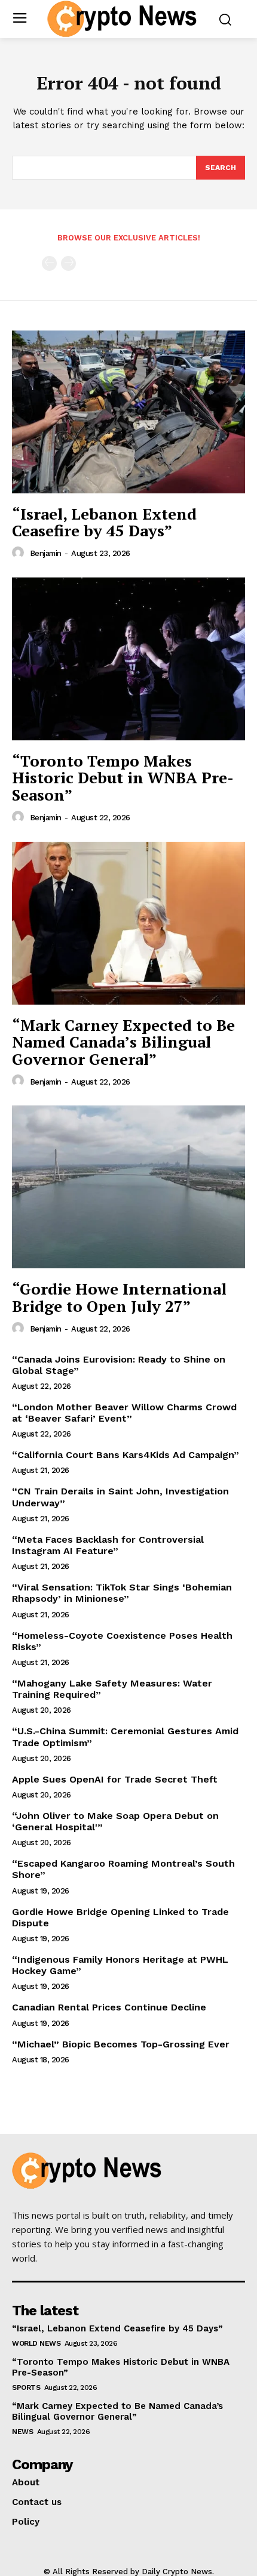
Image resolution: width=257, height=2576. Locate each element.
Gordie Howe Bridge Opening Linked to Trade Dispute (120, 1917)
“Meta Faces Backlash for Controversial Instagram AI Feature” (108, 1545)
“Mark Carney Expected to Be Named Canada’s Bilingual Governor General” (123, 1042)
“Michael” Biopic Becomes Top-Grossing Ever (121, 2044)
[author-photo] (20, 553)
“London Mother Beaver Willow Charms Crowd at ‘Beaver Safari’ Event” (124, 1413)
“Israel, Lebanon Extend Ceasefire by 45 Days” (104, 522)
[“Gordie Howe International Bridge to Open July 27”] (128, 1187)
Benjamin (46, 553)
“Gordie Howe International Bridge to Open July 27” (119, 1297)
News (22, 2432)
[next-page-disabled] (68, 263)
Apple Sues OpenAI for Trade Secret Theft (115, 1779)
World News (36, 2343)
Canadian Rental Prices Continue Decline (109, 2007)
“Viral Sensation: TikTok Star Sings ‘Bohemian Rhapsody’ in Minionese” (122, 1593)
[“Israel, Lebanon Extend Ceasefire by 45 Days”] (128, 412)
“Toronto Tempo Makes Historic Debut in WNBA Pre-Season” (123, 778)
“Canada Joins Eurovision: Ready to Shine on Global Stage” (119, 1365)
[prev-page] (49, 263)
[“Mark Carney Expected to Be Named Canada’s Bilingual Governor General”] (128, 923)
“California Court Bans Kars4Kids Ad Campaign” (126, 1455)
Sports (26, 2387)
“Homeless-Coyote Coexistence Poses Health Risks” (122, 1641)
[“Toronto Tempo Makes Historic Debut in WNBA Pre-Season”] (128, 659)
